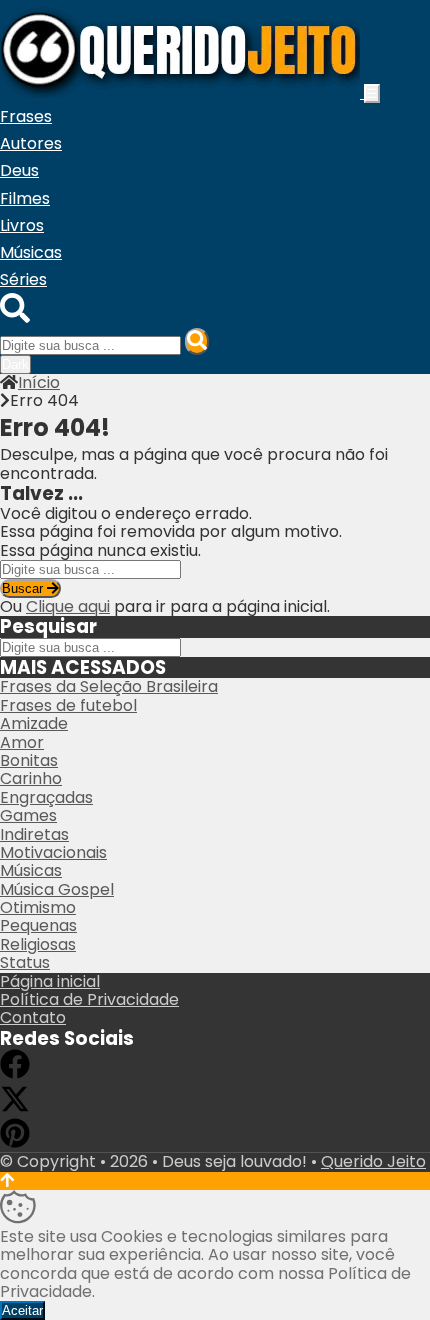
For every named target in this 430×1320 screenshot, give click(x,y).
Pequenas (38, 925)
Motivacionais (53, 852)
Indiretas (34, 834)
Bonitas (29, 760)
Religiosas (38, 944)
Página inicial (50, 981)
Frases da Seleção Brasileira (109, 686)
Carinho (31, 778)
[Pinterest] (15, 1142)
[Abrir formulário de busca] (15, 317)
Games (28, 815)
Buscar (24, 588)
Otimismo (38, 907)
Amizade (34, 723)
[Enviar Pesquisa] (197, 341)
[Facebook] (15, 1073)
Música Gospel (57, 889)
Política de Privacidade (89, 999)
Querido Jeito (373, 1161)
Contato (33, 1017)
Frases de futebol (68, 705)
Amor (22, 742)
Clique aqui (68, 606)
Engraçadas (46, 797)
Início (39, 382)
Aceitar (22, 1310)
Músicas (31, 870)
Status (25, 962)
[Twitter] (15, 1108)
